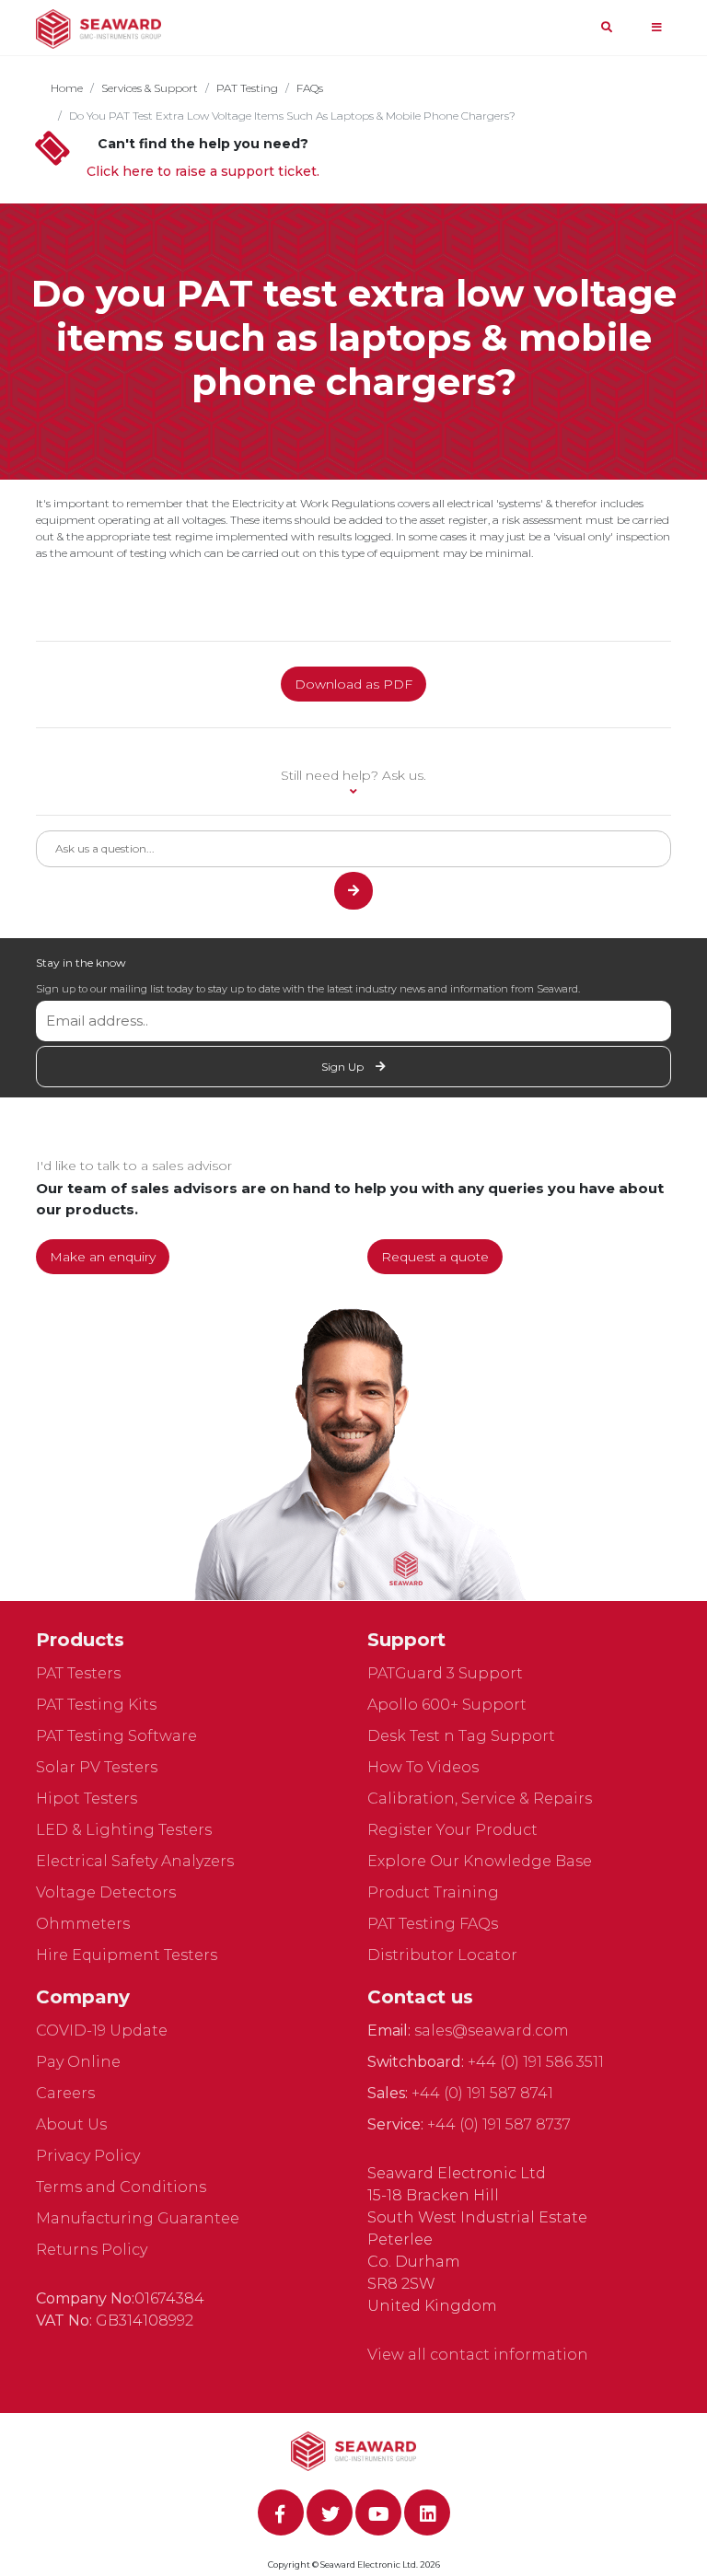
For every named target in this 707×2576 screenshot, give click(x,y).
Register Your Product (452, 1830)
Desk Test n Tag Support (461, 1736)
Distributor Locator (442, 1955)
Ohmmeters (83, 1924)
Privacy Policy (88, 2156)
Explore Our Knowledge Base (480, 1861)
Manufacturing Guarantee (138, 2218)
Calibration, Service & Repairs (480, 1799)
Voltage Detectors (106, 1892)
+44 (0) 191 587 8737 (499, 2124)
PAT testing (247, 88)
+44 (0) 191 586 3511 (536, 2062)
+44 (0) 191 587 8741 (482, 2093)
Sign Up (344, 1067)
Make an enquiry (103, 1257)
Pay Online (78, 2062)
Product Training (433, 1892)
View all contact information (478, 2355)
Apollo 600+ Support (447, 1705)
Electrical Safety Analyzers (135, 1861)
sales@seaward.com (492, 2031)
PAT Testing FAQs (433, 1924)
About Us (71, 2124)
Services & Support (150, 88)
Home (67, 88)
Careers (65, 2093)
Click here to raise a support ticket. (203, 171)
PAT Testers (78, 1673)
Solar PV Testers (97, 1767)
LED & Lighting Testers (124, 1830)
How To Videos (423, 1767)
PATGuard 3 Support (445, 1673)
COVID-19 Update (102, 2031)
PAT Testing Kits (96, 1705)
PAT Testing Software (116, 1736)
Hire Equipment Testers (127, 1955)
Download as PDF (353, 684)
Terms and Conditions (121, 2187)
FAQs (310, 88)
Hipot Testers (87, 1799)
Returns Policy (92, 2250)
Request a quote (435, 1257)
